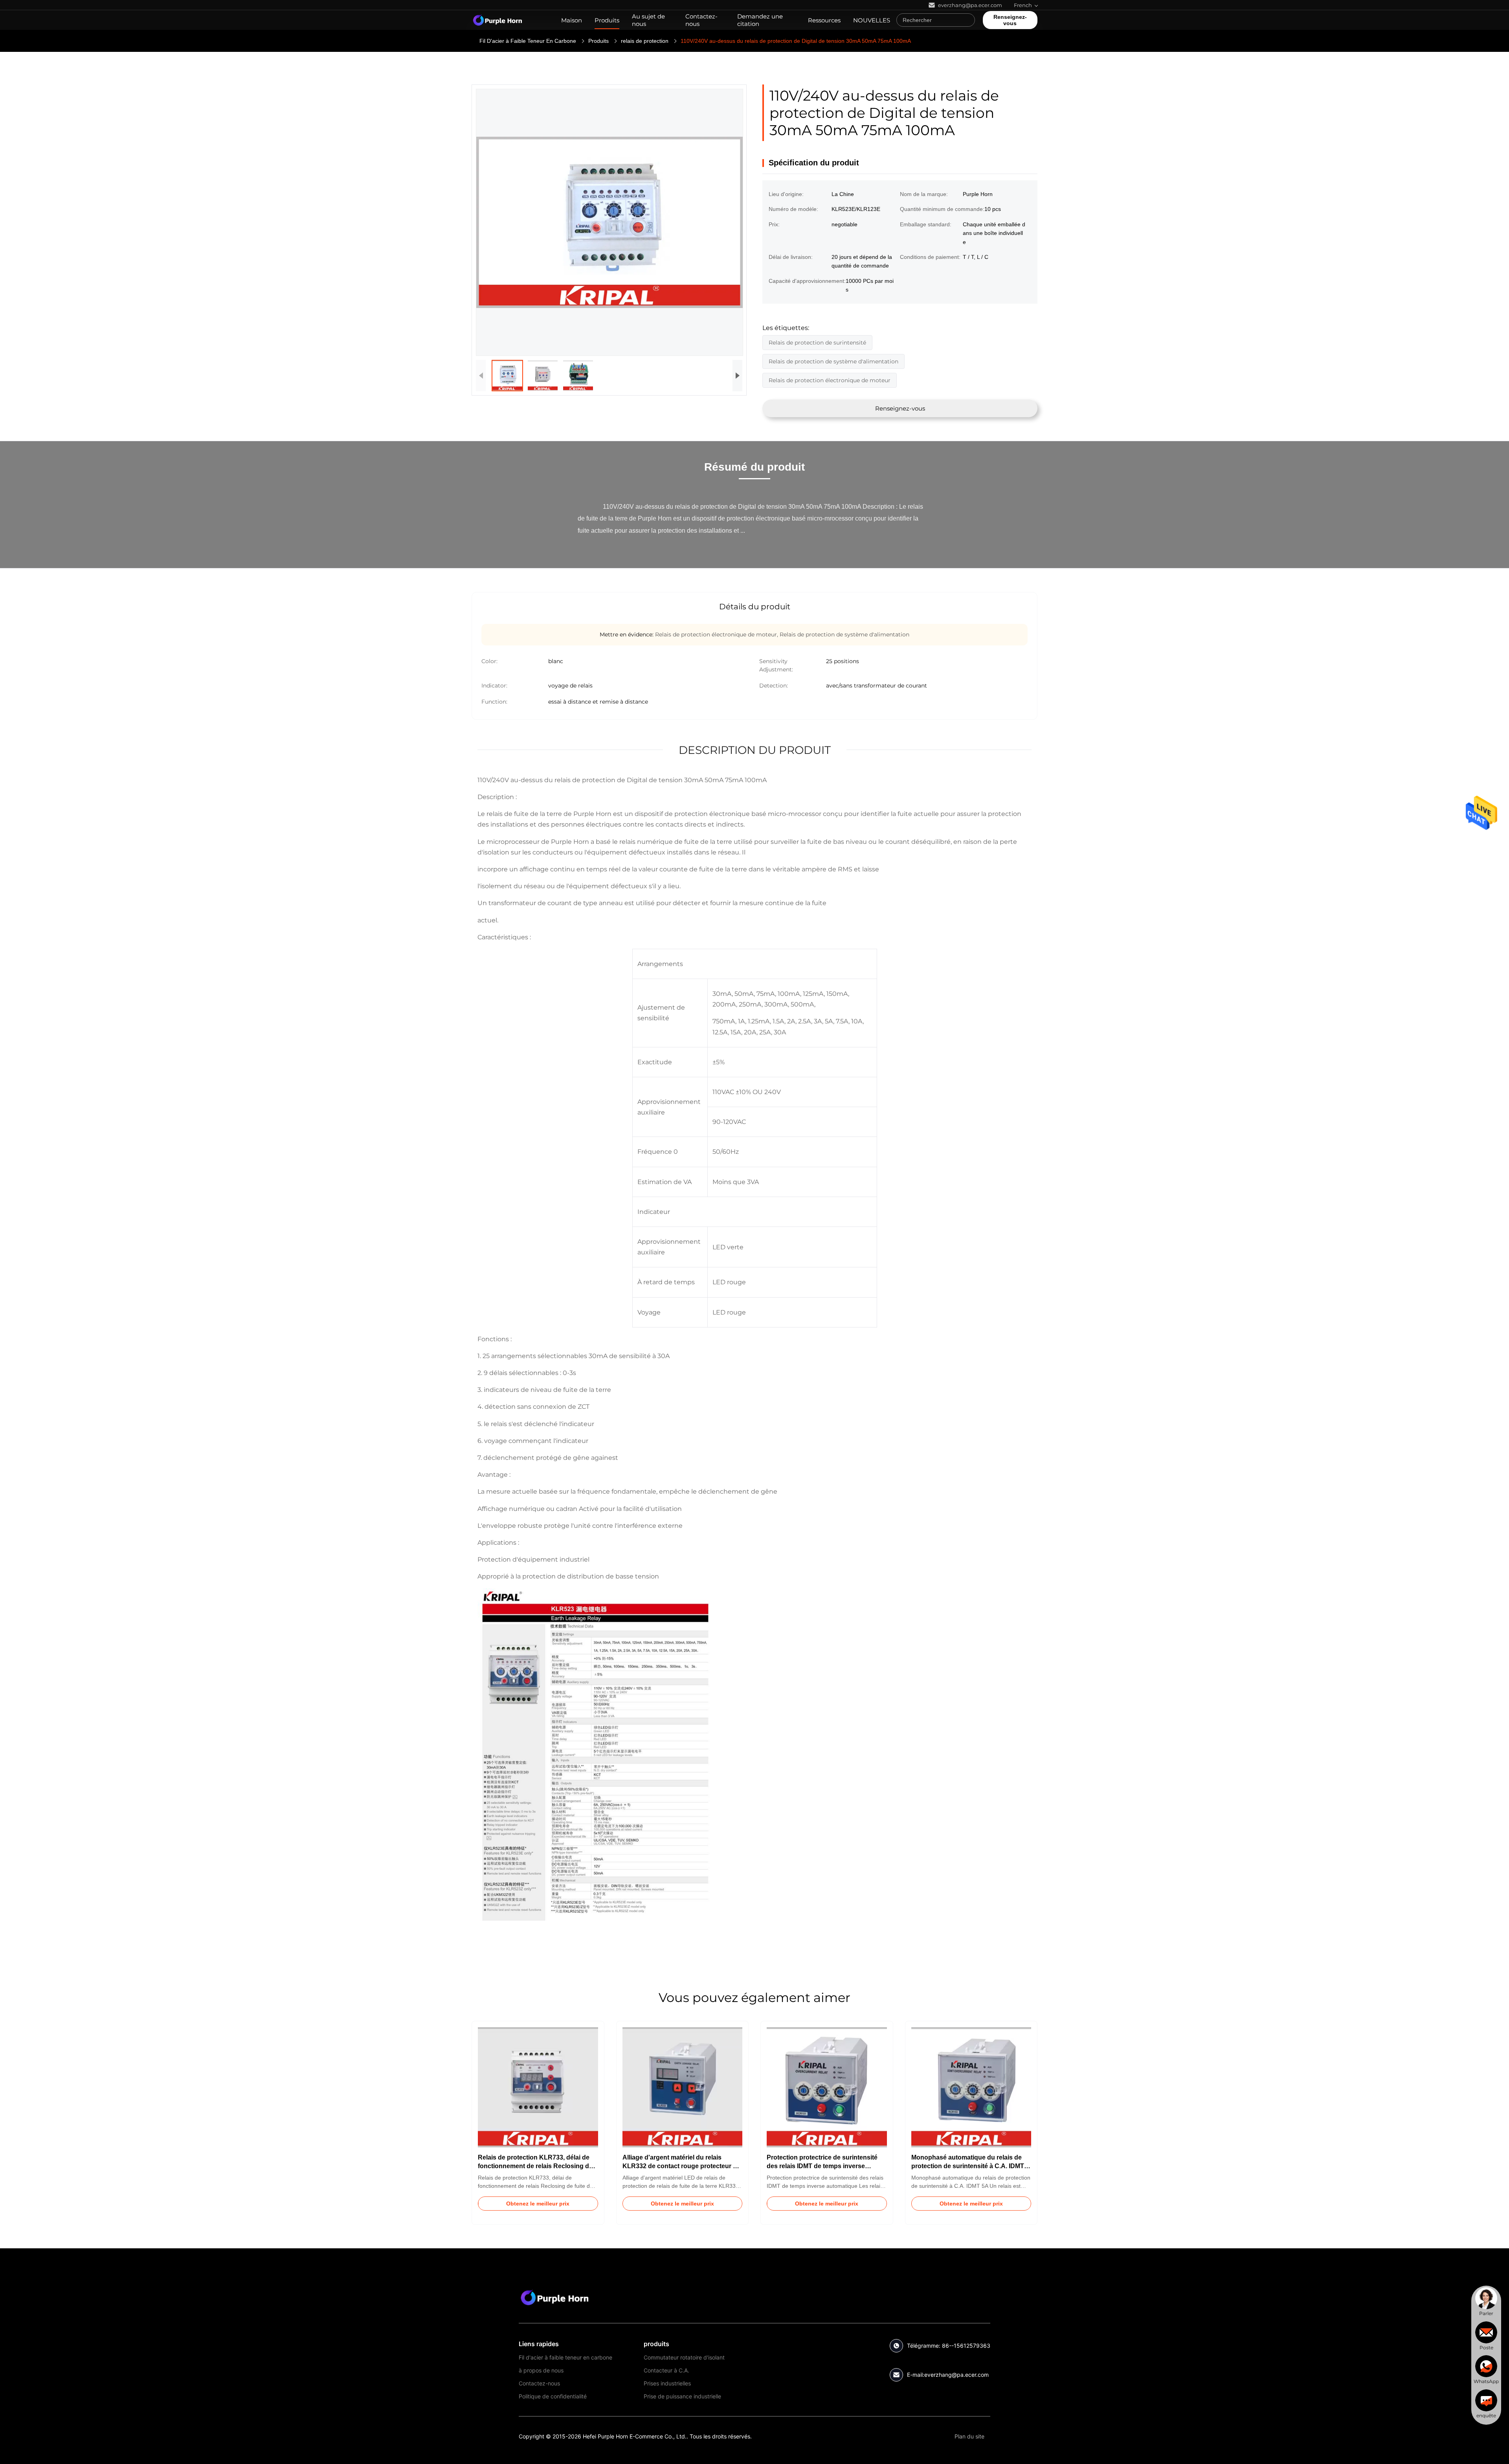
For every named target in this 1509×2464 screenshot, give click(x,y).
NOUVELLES (872, 20)
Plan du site (969, 2436)
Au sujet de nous (648, 20)
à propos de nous (541, 2370)
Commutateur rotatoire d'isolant (684, 2357)
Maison (572, 20)
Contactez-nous (701, 20)
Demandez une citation (760, 20)
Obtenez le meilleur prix (538, 2204)
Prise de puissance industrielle (682, 2396)
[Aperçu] (497, 20)
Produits (607, 20)
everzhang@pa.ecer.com (956, 2375)
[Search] (967, 20)
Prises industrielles (667, 2383)
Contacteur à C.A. (666, 2370)
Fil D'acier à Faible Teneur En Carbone (528, 41)
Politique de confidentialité (553, 2396)
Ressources (824, 20)
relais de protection (645, 41)
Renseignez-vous (1010, 20)
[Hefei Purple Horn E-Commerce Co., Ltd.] (555, 2297)
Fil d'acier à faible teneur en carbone (565, 2357)
